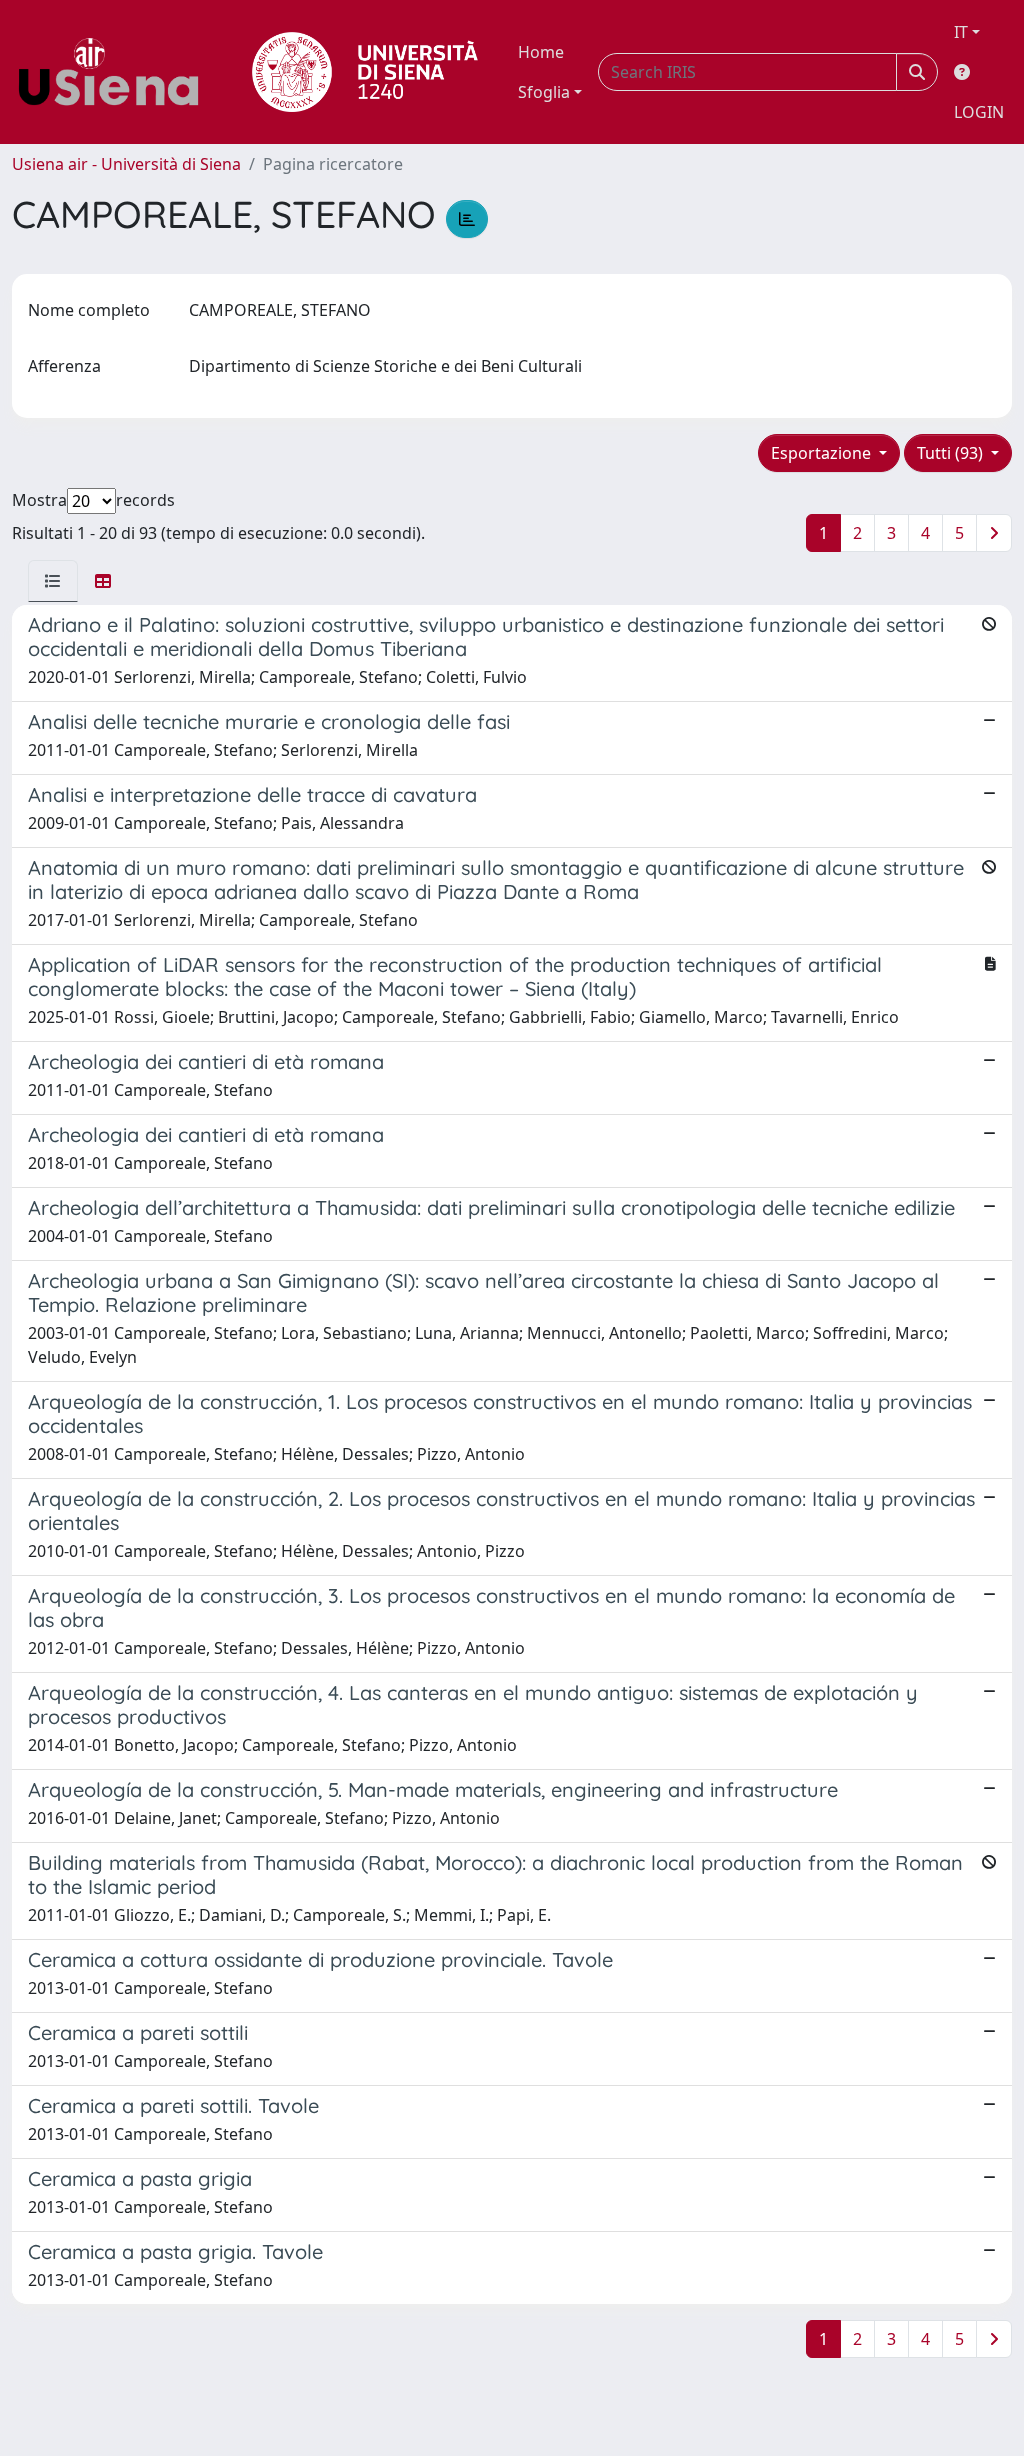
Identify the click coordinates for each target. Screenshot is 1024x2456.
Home (541, 52)
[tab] (53, 581)
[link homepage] (116, 72)
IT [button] (961, 32)
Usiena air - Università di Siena (126, 164)
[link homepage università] (365, 72)
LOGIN (979, 112)
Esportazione (823, 453)
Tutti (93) (952, 453)
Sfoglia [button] (544, 92)
